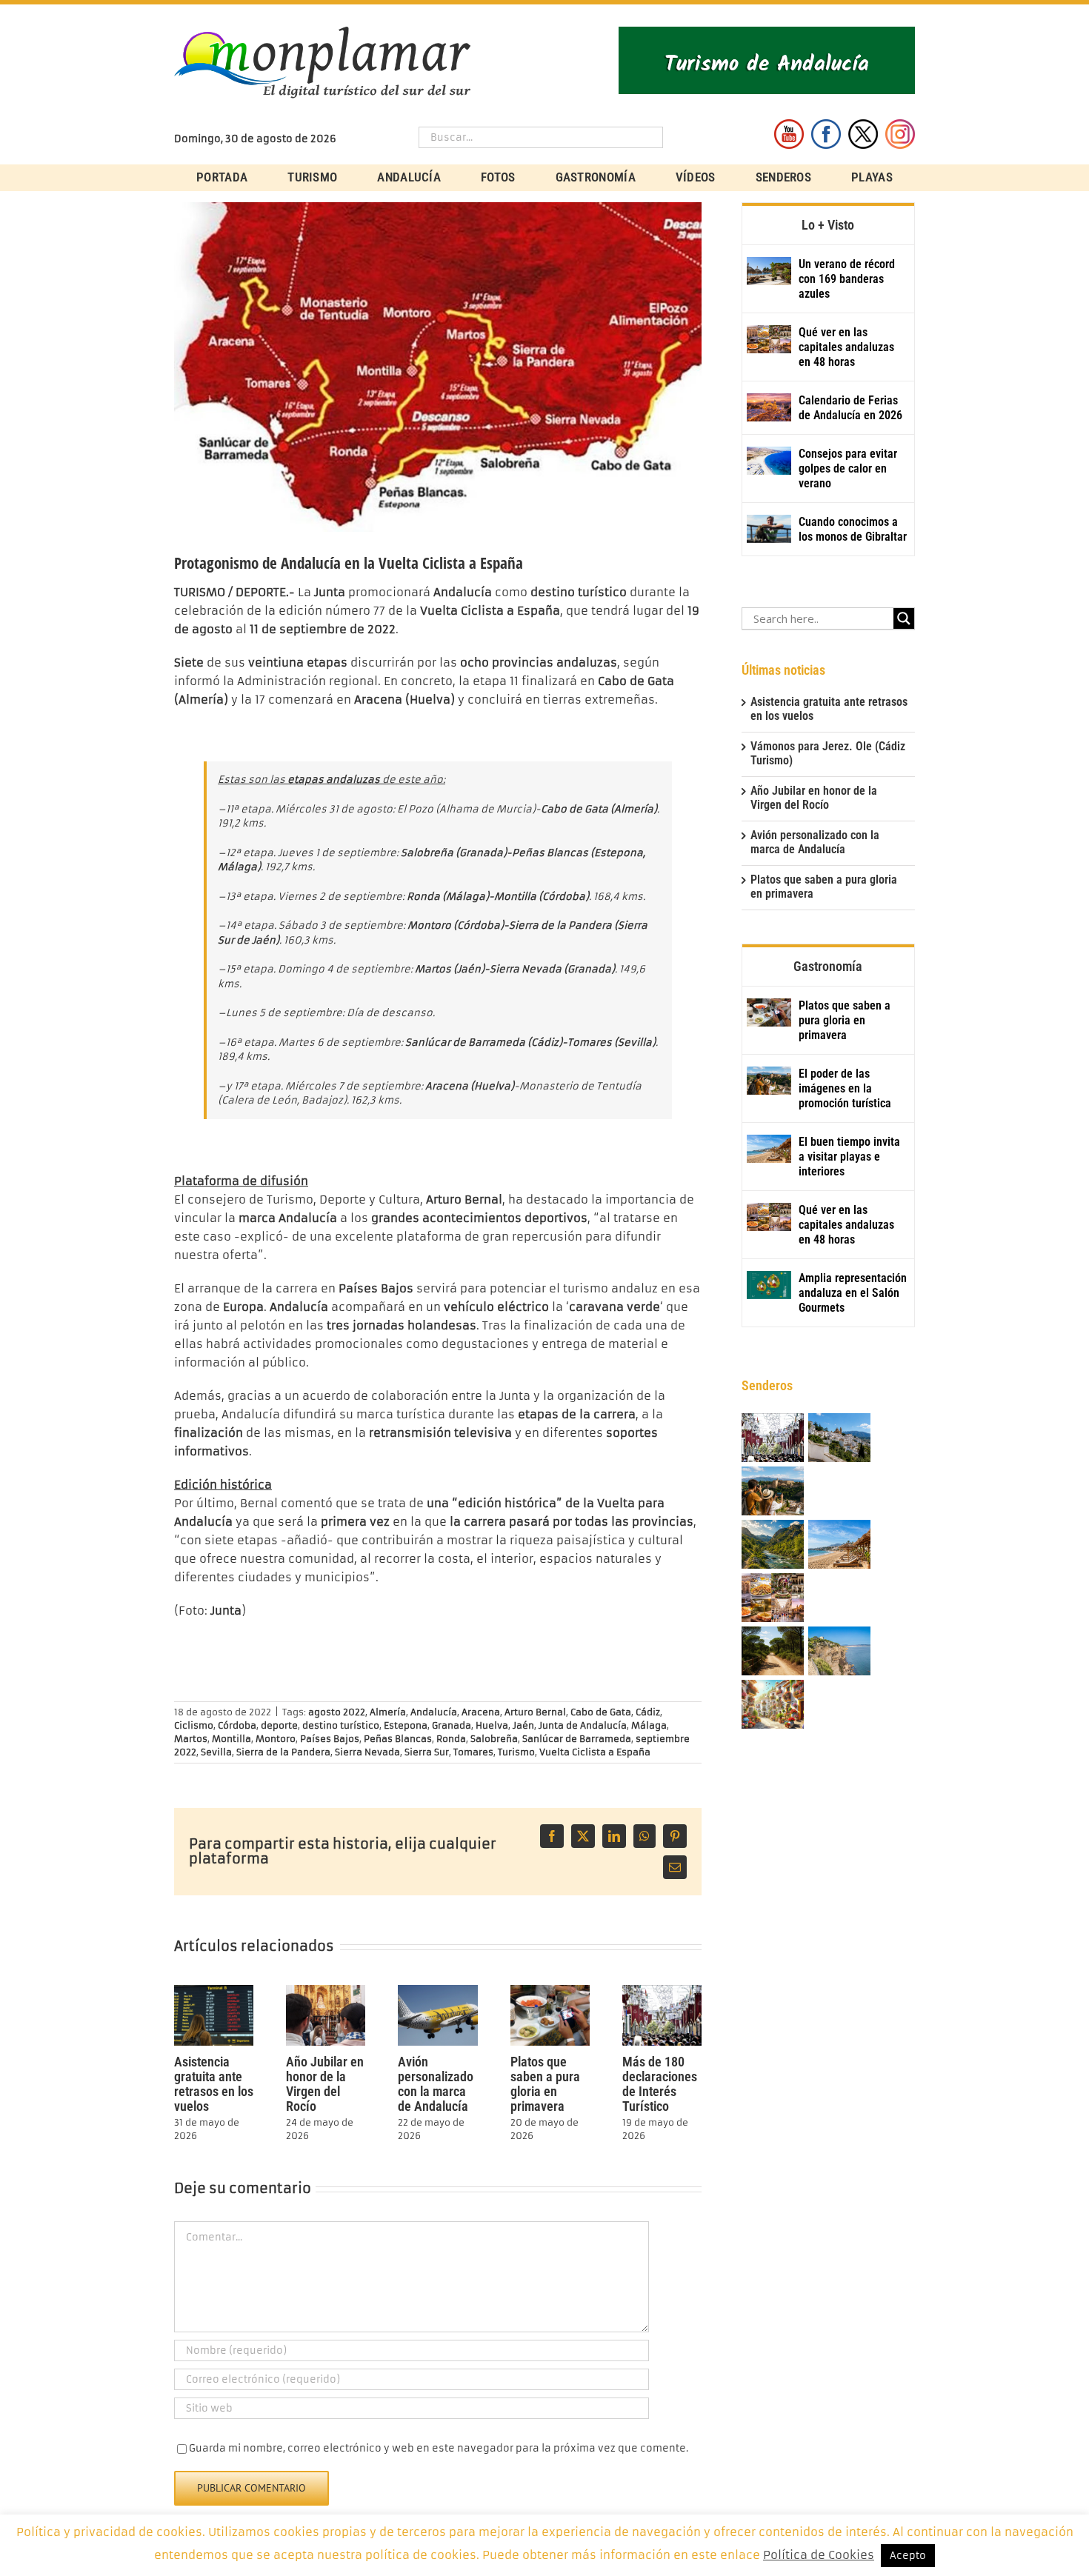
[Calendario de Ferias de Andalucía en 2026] (769, 407)
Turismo (516, 1752)
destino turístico (341, 1725)
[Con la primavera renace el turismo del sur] (773, 1705)
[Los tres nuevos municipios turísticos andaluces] (773, 1545)
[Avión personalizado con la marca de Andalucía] (437, 1991)
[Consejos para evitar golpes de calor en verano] (769, 461)
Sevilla (216, 1752)
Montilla (232, 1739)
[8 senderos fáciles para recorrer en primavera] (773, 1652)
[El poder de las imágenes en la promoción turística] (769, 1081)
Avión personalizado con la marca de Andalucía (436, 2084)
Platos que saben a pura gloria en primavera (545, 2084)
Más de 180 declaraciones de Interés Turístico (660, 2084)
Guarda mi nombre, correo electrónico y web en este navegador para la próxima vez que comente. (439, 2448)
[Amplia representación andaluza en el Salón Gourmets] (769, 1285)
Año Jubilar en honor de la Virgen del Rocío (325, 2084)
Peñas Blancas (398, 1739)
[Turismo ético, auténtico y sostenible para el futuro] (839, 1439)
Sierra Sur (427, 1752)
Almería (388, 1712)
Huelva (492, 1725)
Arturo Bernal (535, 1712)
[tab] (828, 224)
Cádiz (648, 1712)
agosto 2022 (337, 1712)
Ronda (451, 1739)
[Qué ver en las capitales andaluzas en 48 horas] (769, 339)
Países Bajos (330, 1739)
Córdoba (237, 1725)
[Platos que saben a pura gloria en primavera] (550, 1991)
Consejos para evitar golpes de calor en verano (848, 468)
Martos (191, 1739)
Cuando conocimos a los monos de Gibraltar (853, 529)
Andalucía (434, 1712)
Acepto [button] (908, 2556)
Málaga (649, 1725)
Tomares (473, 1752)
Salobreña (494, 1739)
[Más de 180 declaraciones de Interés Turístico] (662, 1991)
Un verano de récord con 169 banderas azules (847, 279)
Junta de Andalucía (583, 1725)
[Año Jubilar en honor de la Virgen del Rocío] (326, 1991)
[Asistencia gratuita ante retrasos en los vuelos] (214, 1991)
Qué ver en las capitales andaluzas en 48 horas (846, 347)
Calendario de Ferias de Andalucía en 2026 (850, 408)
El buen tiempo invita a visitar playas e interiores (849, 1157)
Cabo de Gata (601, 1712)
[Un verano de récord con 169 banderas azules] (769, 271)
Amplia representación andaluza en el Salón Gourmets (853, 1293)
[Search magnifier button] (904, 618)
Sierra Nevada (367, 1752)
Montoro (276, 1739)
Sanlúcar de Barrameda (577, 1739)
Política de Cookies (819, 2555)
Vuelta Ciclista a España (595, 1752)
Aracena (481, 1712)
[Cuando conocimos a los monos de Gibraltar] (769, 529)
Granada (452, 1725)
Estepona (406, 1725)
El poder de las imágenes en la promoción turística (845, 1088)
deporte (279, 1725)
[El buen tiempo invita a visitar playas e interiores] (769, 1149)
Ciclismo (194, 1725)
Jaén (523, 1725)
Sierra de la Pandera (283, 1752)
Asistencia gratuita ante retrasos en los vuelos (214, 2084)
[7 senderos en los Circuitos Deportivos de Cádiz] (839, 1652)
